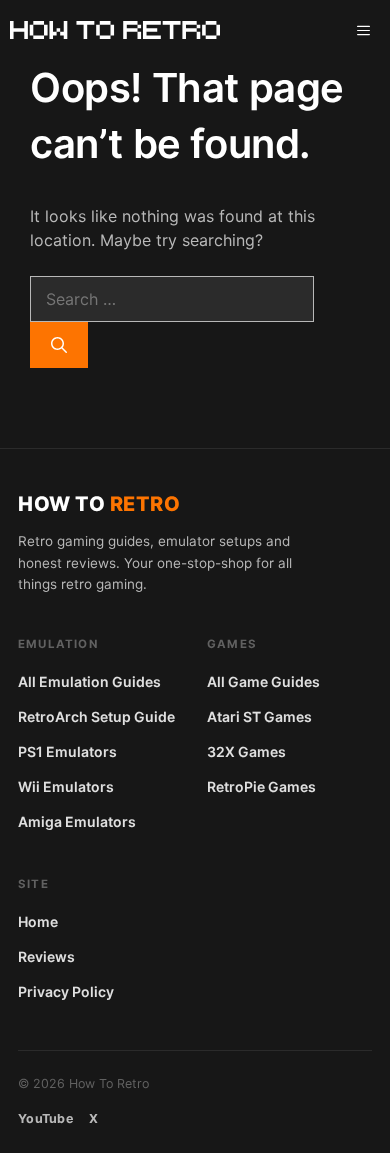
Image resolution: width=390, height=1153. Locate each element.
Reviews (46, 956)
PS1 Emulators (67, 751)
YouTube (45, 1118)
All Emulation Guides (89, 681)
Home (38, 921)
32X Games (246, 751)
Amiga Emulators (77, 821)
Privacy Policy (66, 991)
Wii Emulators (66, 786)
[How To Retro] (115, 30)
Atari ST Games (259, 716)
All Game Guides (263, 681)
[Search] (59, 345)
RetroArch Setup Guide (96, 716)
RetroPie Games (261, 786)
